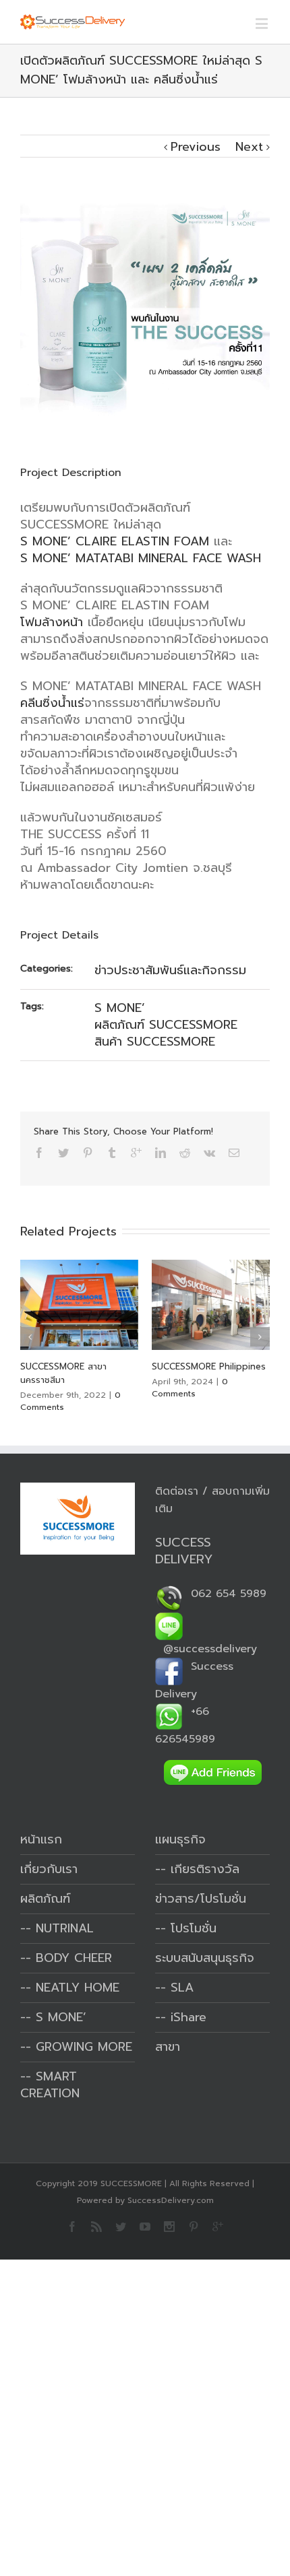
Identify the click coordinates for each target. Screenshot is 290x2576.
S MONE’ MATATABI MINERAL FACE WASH (141, 558)
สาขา (168, 2047)
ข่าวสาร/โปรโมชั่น (201, 1899)
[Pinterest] (88, 1153)
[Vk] (209, 1153)
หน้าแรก (41, 1839)
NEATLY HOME (78, 1988)
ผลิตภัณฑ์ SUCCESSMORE (166, 1025)
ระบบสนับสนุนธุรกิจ (205, 1958)
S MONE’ (120, 1008)
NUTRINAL (65, 1928)
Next (249, 147)
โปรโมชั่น (194, 1928)
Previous (196, 147)
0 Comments (190, 1388)
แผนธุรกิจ (180, 1839)
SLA (182, 1988)
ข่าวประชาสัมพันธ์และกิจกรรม (170, 970)
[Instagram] (169, 2227)
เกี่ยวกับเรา (49, 1869)
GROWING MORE (84, 2047)
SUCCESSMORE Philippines (209, 1366)
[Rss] (96, 2227)
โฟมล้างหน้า (52, 622)
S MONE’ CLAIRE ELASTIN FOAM (115, 541)
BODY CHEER (74, 1958)
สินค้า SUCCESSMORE (155, 1042)
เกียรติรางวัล (205, 1869)
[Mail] (234, 1153)
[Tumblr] (112, 1153)
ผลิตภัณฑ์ (45, 1899)
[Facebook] (39, 1153)
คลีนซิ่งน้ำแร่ (52, 703)
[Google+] (136, 1153)
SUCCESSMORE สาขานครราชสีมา (63, 1373)
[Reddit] (185, 1153)
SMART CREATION (50, 2085)
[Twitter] (63, 1153)
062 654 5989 (225, 1594)
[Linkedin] (161, 1153)
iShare (188, 2017)
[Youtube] (145, 2227)
